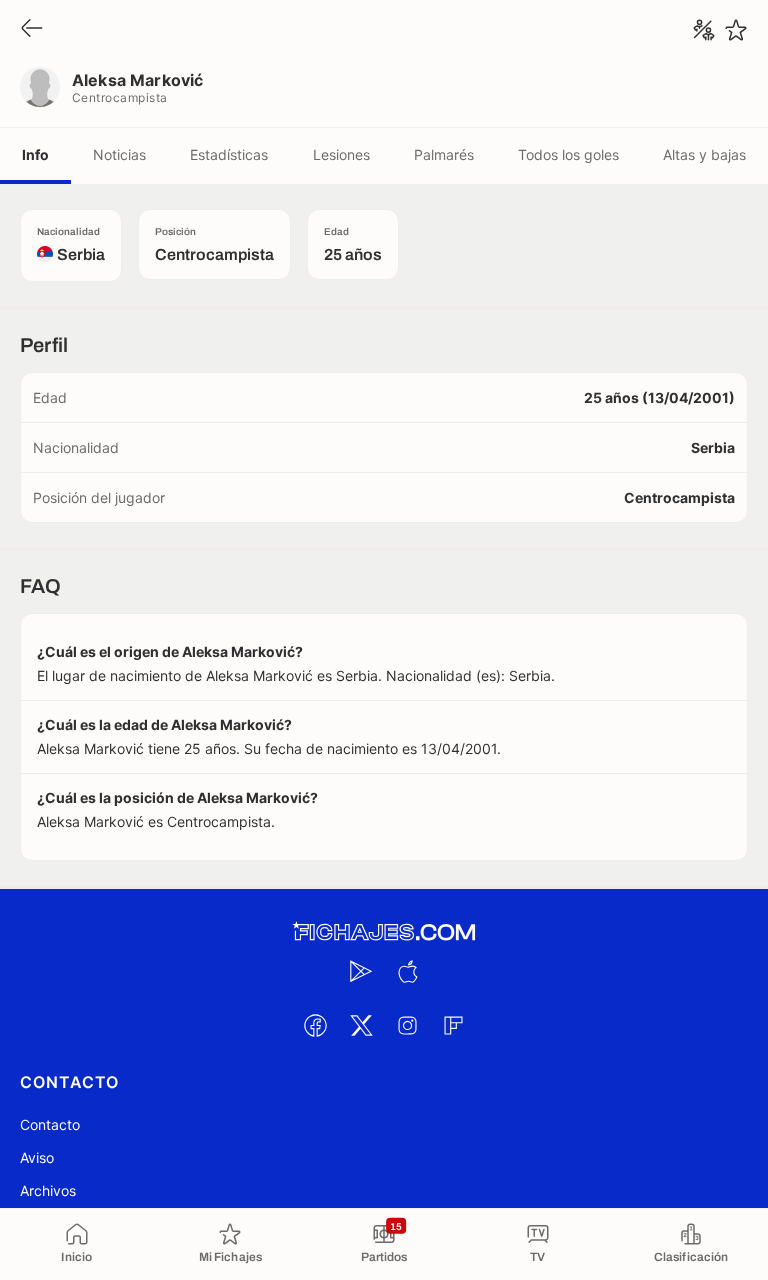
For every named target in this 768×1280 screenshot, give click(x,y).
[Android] (361, 971)
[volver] (32, 29)
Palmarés (444, 154)
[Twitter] (361, 1025)
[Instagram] (407, 1025)
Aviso (37, 1157)
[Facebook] (315, 1025)
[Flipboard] (453, 1025)
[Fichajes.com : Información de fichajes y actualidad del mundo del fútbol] (384, 932)
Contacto (50, 1124)
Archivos (48, 1190)
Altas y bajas (704, 154)
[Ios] (407, 971)
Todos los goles (568, 154)
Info (35, 154)
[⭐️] (736, 30)
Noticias (119, 154)
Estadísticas (229, 154)
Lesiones (341, 154)
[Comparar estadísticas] (704, 30)
